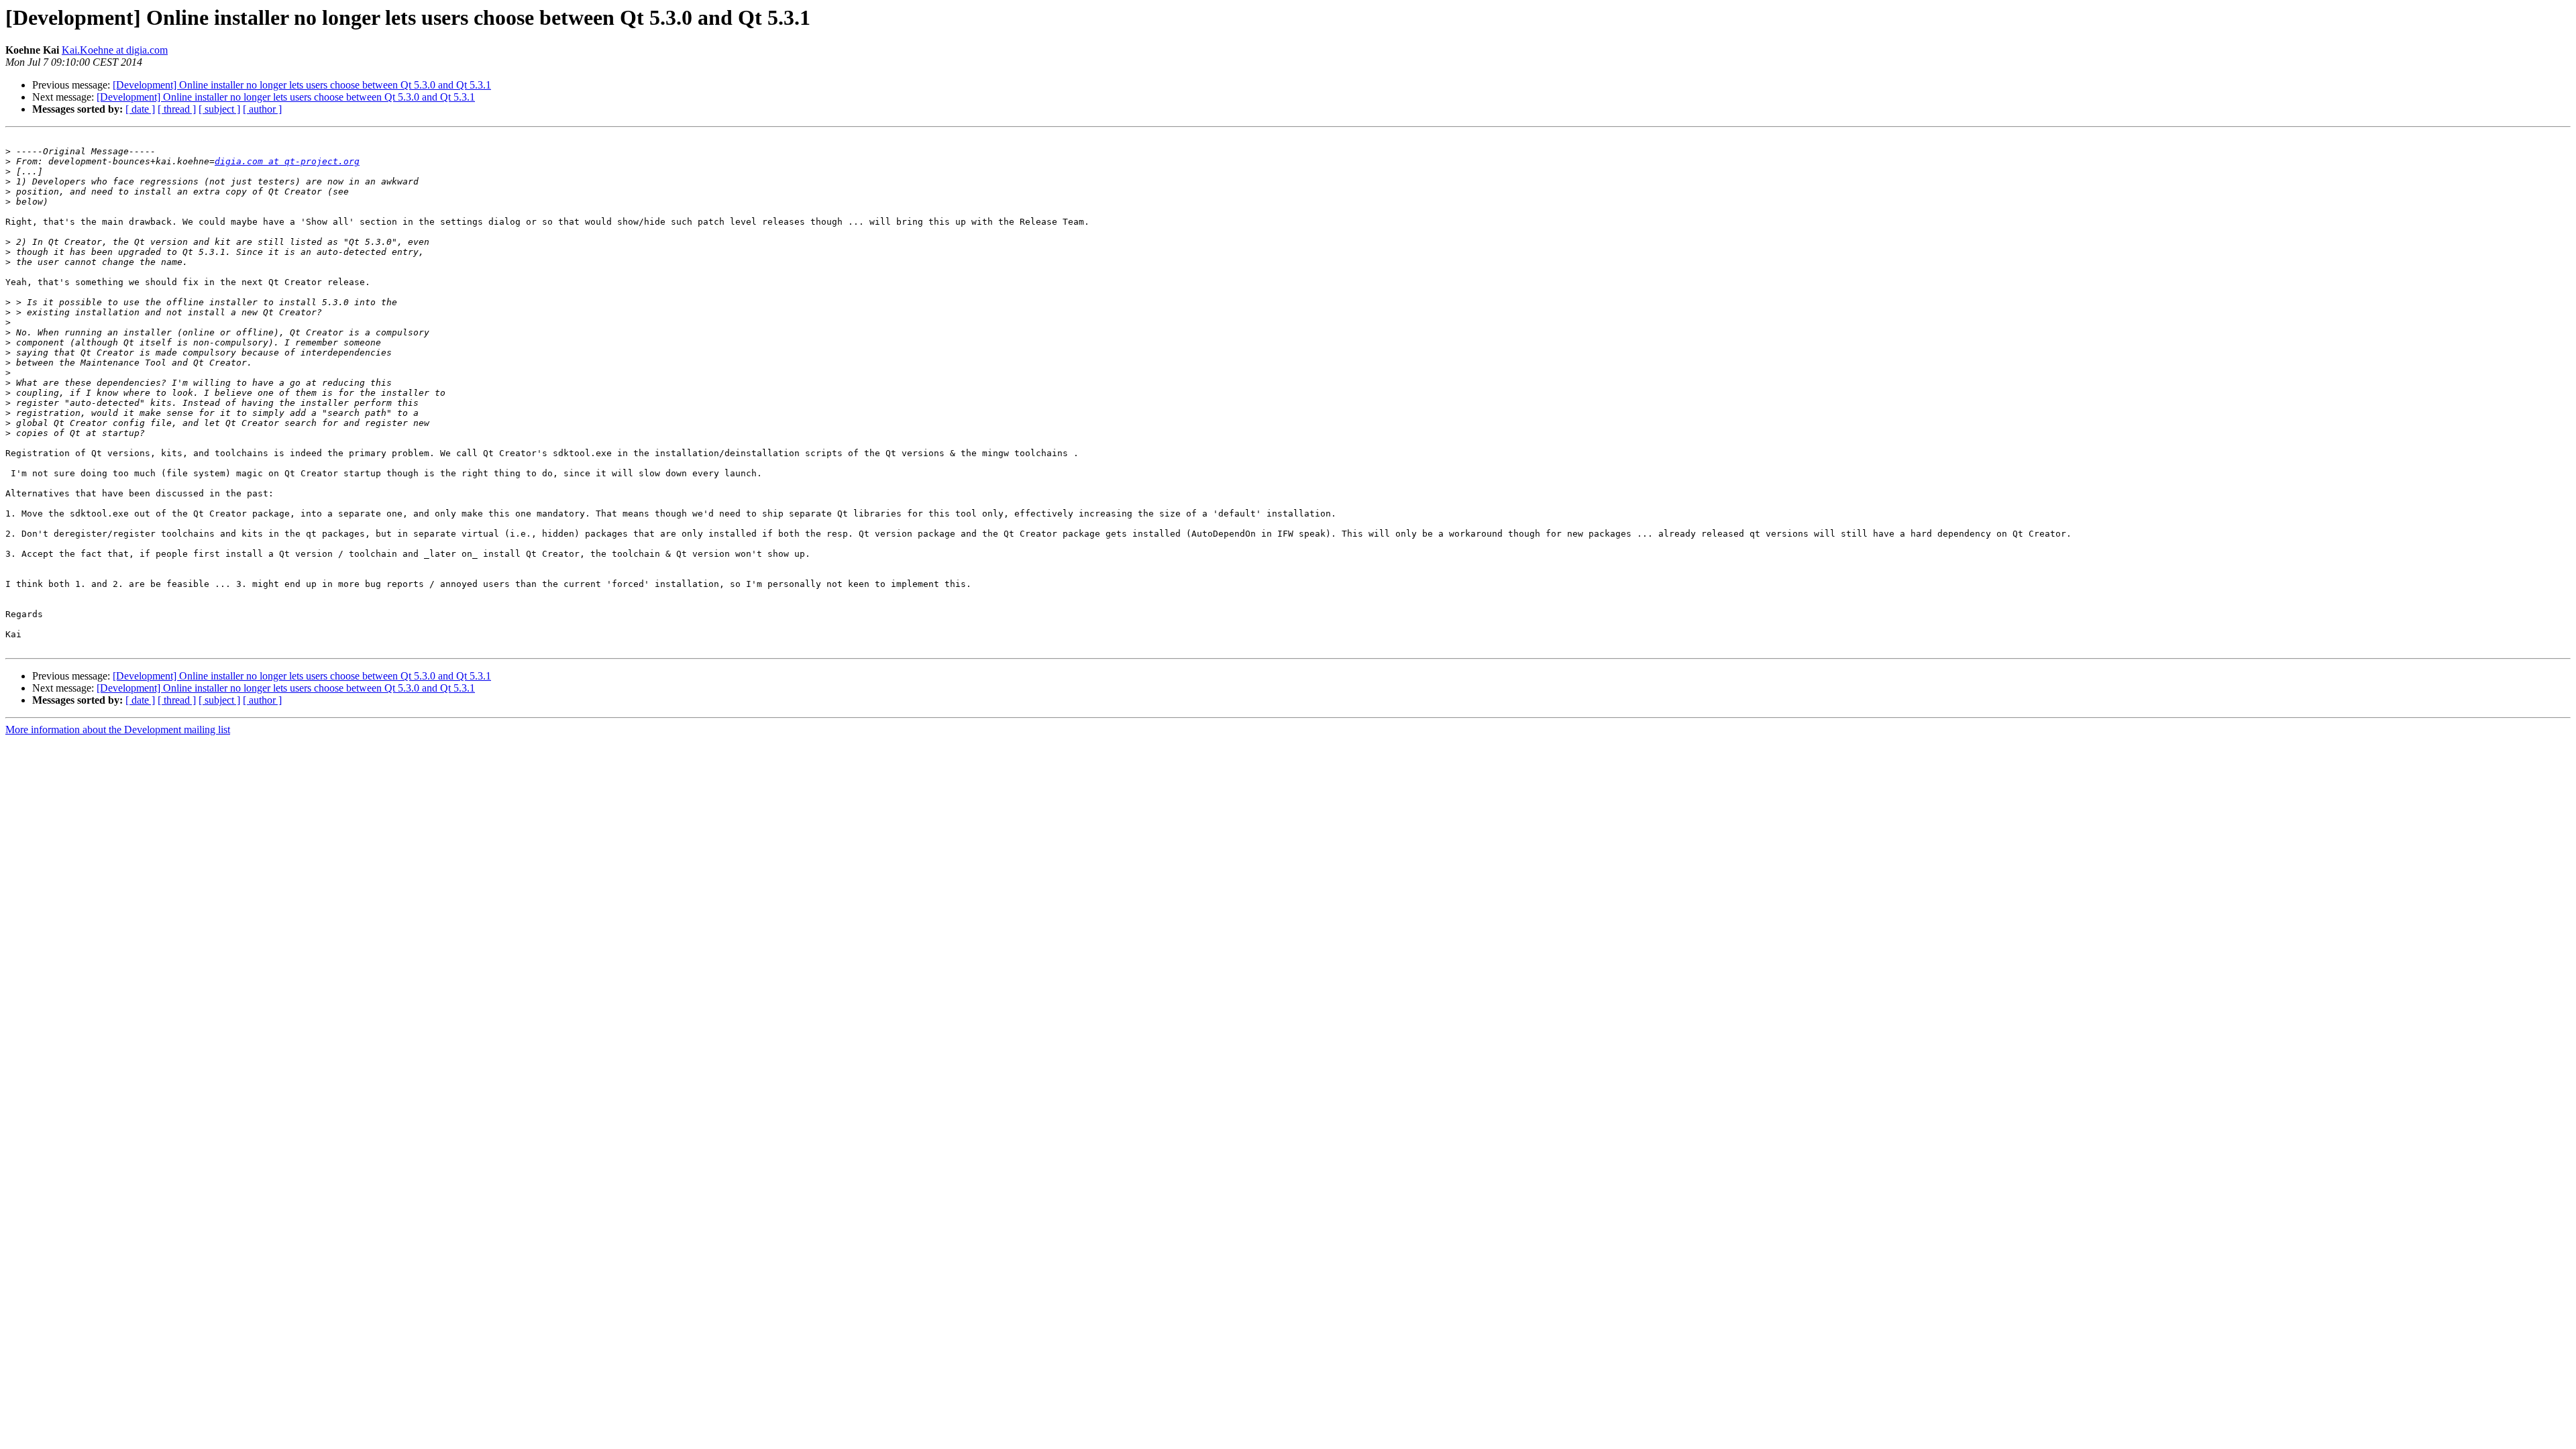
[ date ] (140, 109)
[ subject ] (219, 109)
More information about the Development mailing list (118, 730)
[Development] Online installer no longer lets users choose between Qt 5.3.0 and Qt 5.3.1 (302, 85)
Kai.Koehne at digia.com (115, 50)
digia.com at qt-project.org (287, 161)
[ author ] (262, 109)
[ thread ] (177, 109)
